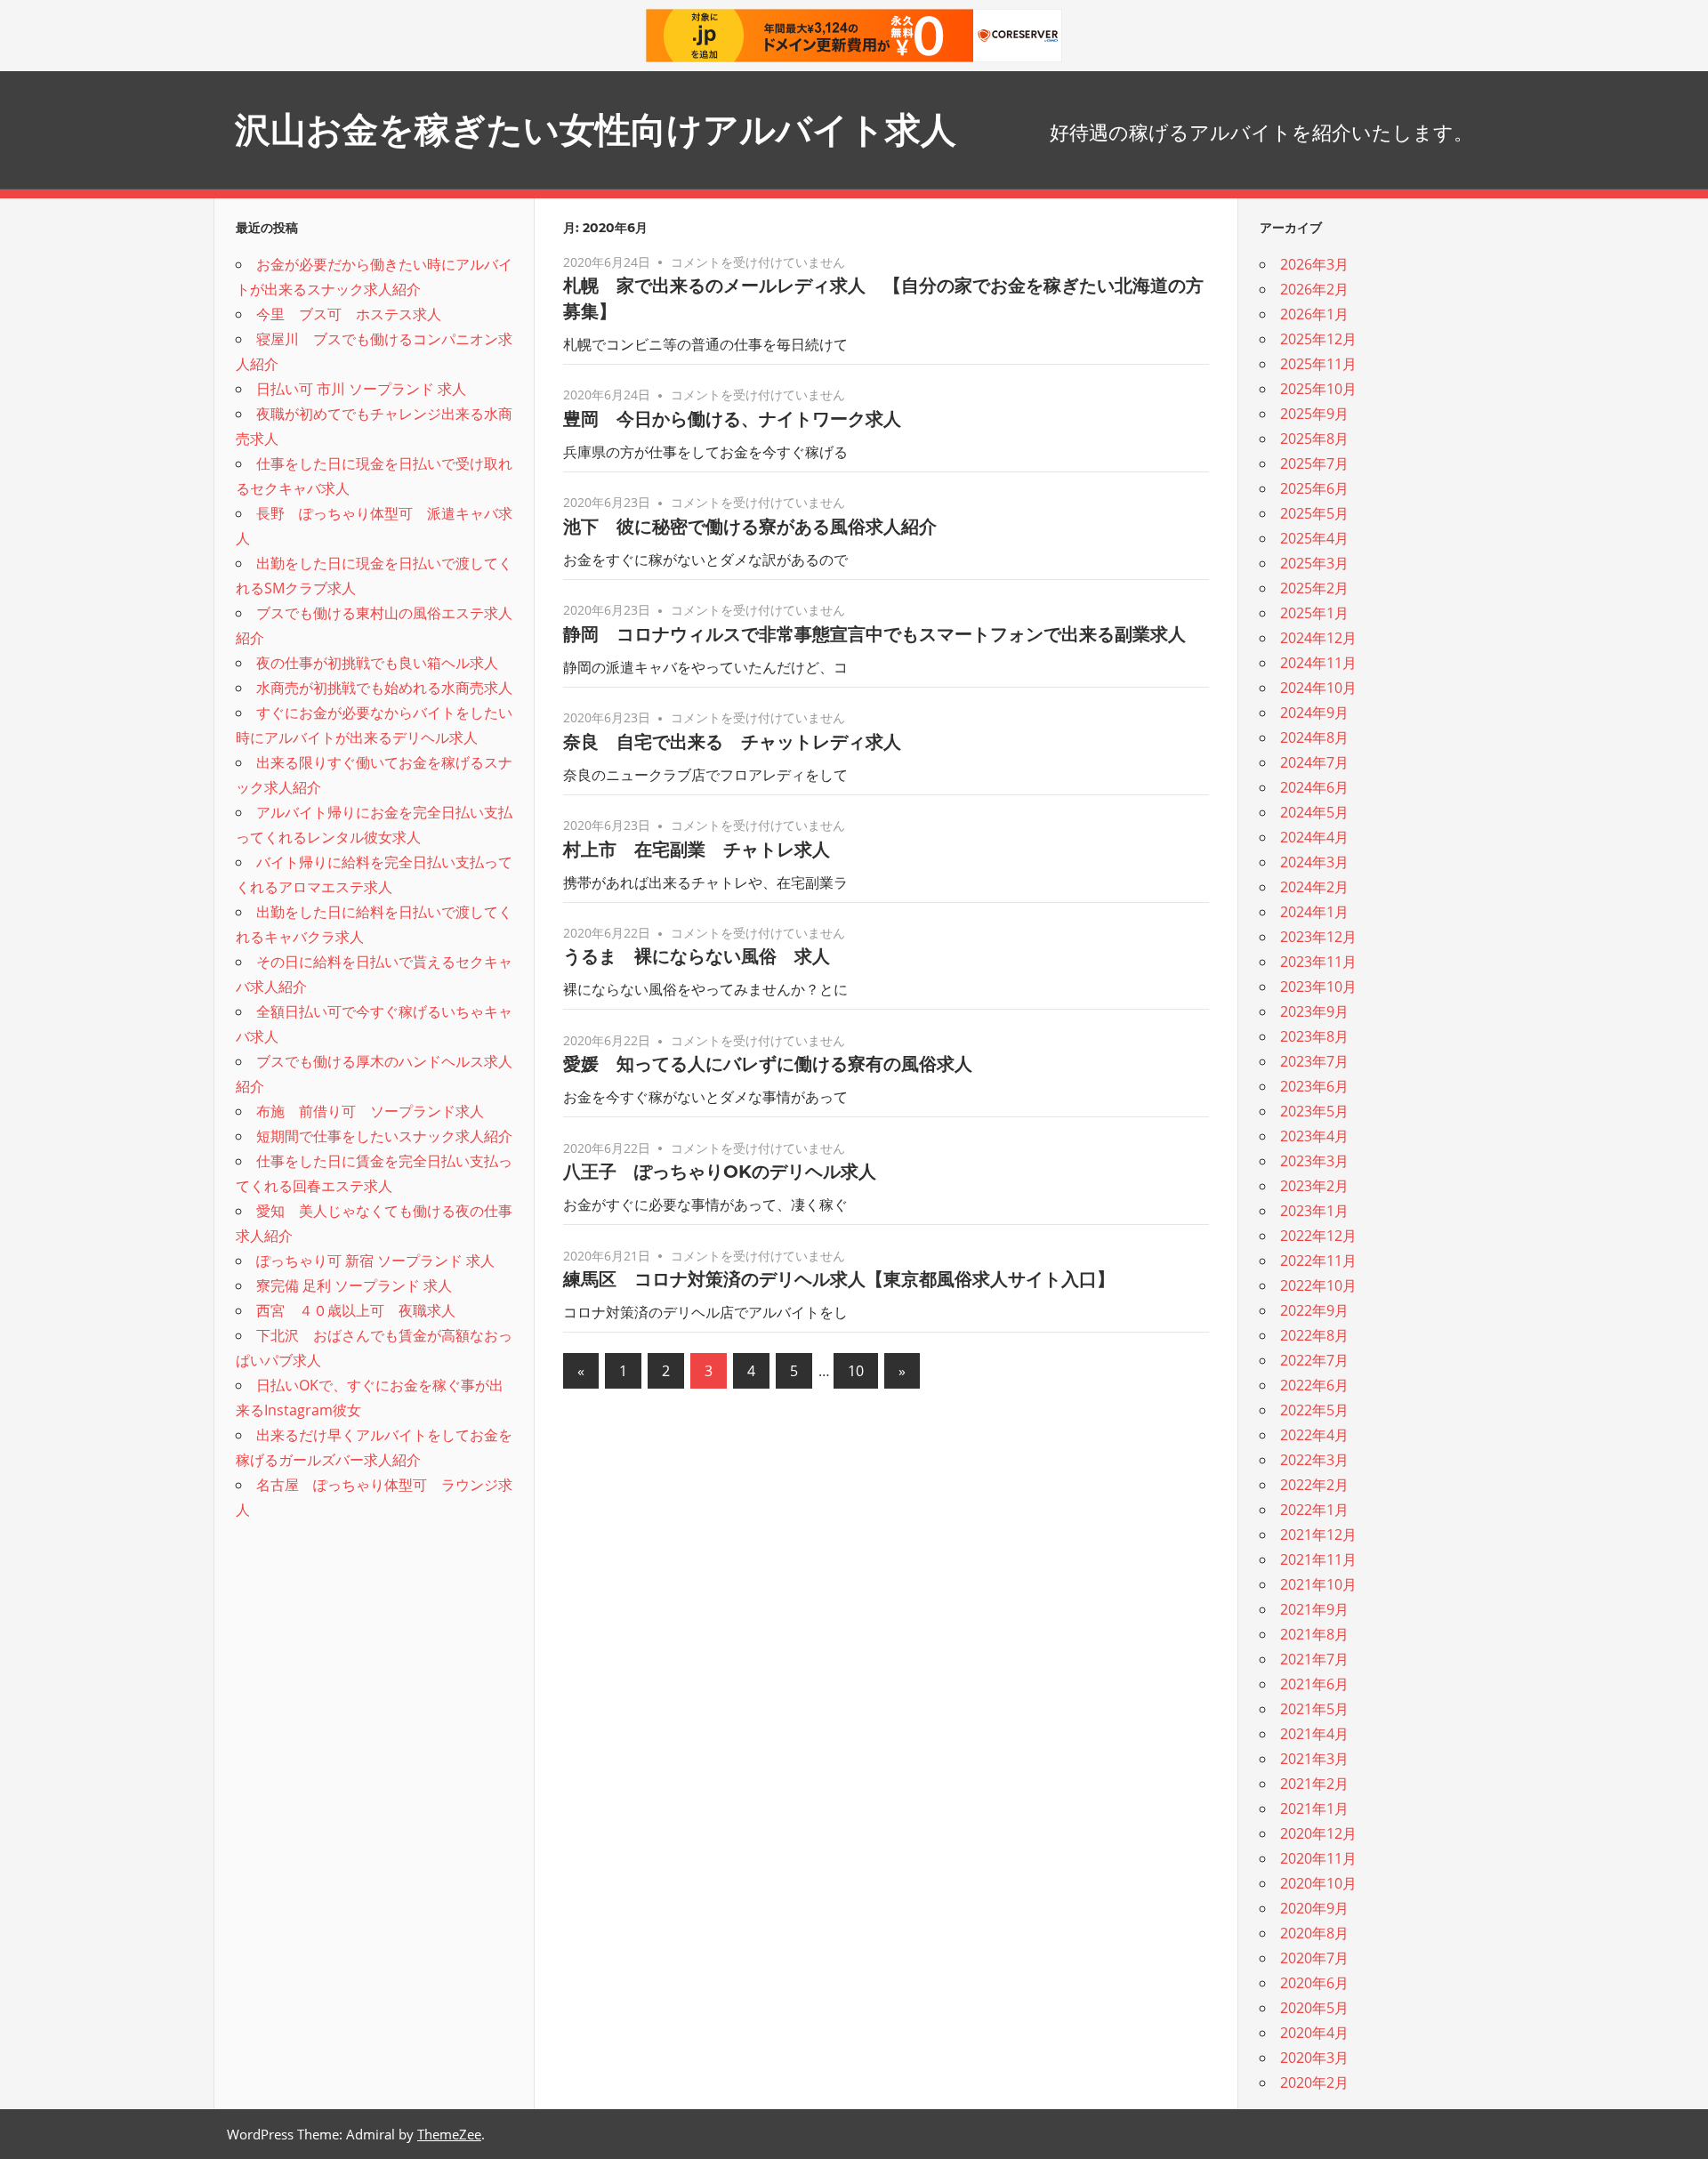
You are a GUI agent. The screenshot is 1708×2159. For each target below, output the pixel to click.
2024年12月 (1318, 638)
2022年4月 (1314, 1435)
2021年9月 (1314, 1609)
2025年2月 (1314, 588)
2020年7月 (1314, 1958)
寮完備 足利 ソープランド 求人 (354, 1285)
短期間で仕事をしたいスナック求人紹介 (384, 1136)
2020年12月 (1318, 1833)
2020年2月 (1314, 2082)
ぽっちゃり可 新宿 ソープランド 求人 (375, 1261)
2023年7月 (1314, 1061)
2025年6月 (1314, 488)
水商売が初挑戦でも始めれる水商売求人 (384, 688)
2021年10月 (1318, 1584)
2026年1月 (1314, 314)
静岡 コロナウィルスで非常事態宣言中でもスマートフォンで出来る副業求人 (874, 634)
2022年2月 (1314, 1485)
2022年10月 (1318, 1285)
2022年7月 (1314, 1360)
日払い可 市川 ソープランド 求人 (361, 389)
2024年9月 (1314, 713)
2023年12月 (1318, 937)
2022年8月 (1314, 1335)
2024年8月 (1314, 737)
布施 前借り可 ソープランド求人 (370, 1111)
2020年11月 (1318, 1858)
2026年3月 (1314, 264)
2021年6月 (1314, 1684)
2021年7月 (1314, 1659)
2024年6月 (1314, 787)
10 (856, 1371)
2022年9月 (1314, 1310)
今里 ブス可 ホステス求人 (349, 314)
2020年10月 (1318, 1883)
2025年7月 (1314, 463)
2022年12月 (1318, 1236)
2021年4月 (1314, 1734)
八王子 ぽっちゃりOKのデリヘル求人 (720, 1172)
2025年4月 (1314, 538)
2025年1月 (1314, 613)
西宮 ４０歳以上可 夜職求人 (356, 1310)
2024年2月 (1314, 887)
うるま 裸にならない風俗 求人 (697, 956)
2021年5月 (1314, 1709)
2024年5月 (1314, 812)
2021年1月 (1314, 1809)
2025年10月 (1318, 389)
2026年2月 (1314, 289)
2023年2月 (1314, 1186)
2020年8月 (1314, 1933)
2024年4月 (1314, 837)
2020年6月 (1314, 1983)
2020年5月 (1314, 2008)
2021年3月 (1314, 1759)
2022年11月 (1318, 1261)
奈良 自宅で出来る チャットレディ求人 (732, 742)
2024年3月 (1314, 862)
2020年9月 (1314, 1908)
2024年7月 (1314, 762)
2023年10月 (1318, 987)
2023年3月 (1314, 1161)
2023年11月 (1318, 962)
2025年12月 (1318, 339)
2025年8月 (1314, 439)
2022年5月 (1314, 1410)
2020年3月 (1314, 2058)
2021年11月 (1318, 1559)
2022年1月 (1314, 1510)
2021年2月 (1314, 1784)
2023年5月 (1314, 1111)
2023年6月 (1314, 1086)
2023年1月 (1314, 1211)
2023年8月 (1314, 1036)
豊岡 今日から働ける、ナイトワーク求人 (732, 419)
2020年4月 (1314, 2033)
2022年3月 (1314, 1460)
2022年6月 (1314, 1385)
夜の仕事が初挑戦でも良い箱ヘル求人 (377, 663)
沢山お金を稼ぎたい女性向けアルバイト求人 (596, 129)
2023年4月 (1314, 1136)
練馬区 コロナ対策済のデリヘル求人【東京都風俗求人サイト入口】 (839, 1279)
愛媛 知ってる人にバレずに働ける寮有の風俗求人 (768, 1064)
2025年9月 (1314, 414)
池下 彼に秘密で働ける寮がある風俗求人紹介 (750, 527)
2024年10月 (1318, 688)
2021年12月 (1318, 1535)
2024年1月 (1314, 912)
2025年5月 (1314, 513)
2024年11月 (1318, 663)
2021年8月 (1314, 1634)
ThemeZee (449, 2134)
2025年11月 (1318, 364)
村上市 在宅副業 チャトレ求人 (697, 850)
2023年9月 (1314, 1011)
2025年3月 (1314, 563)
